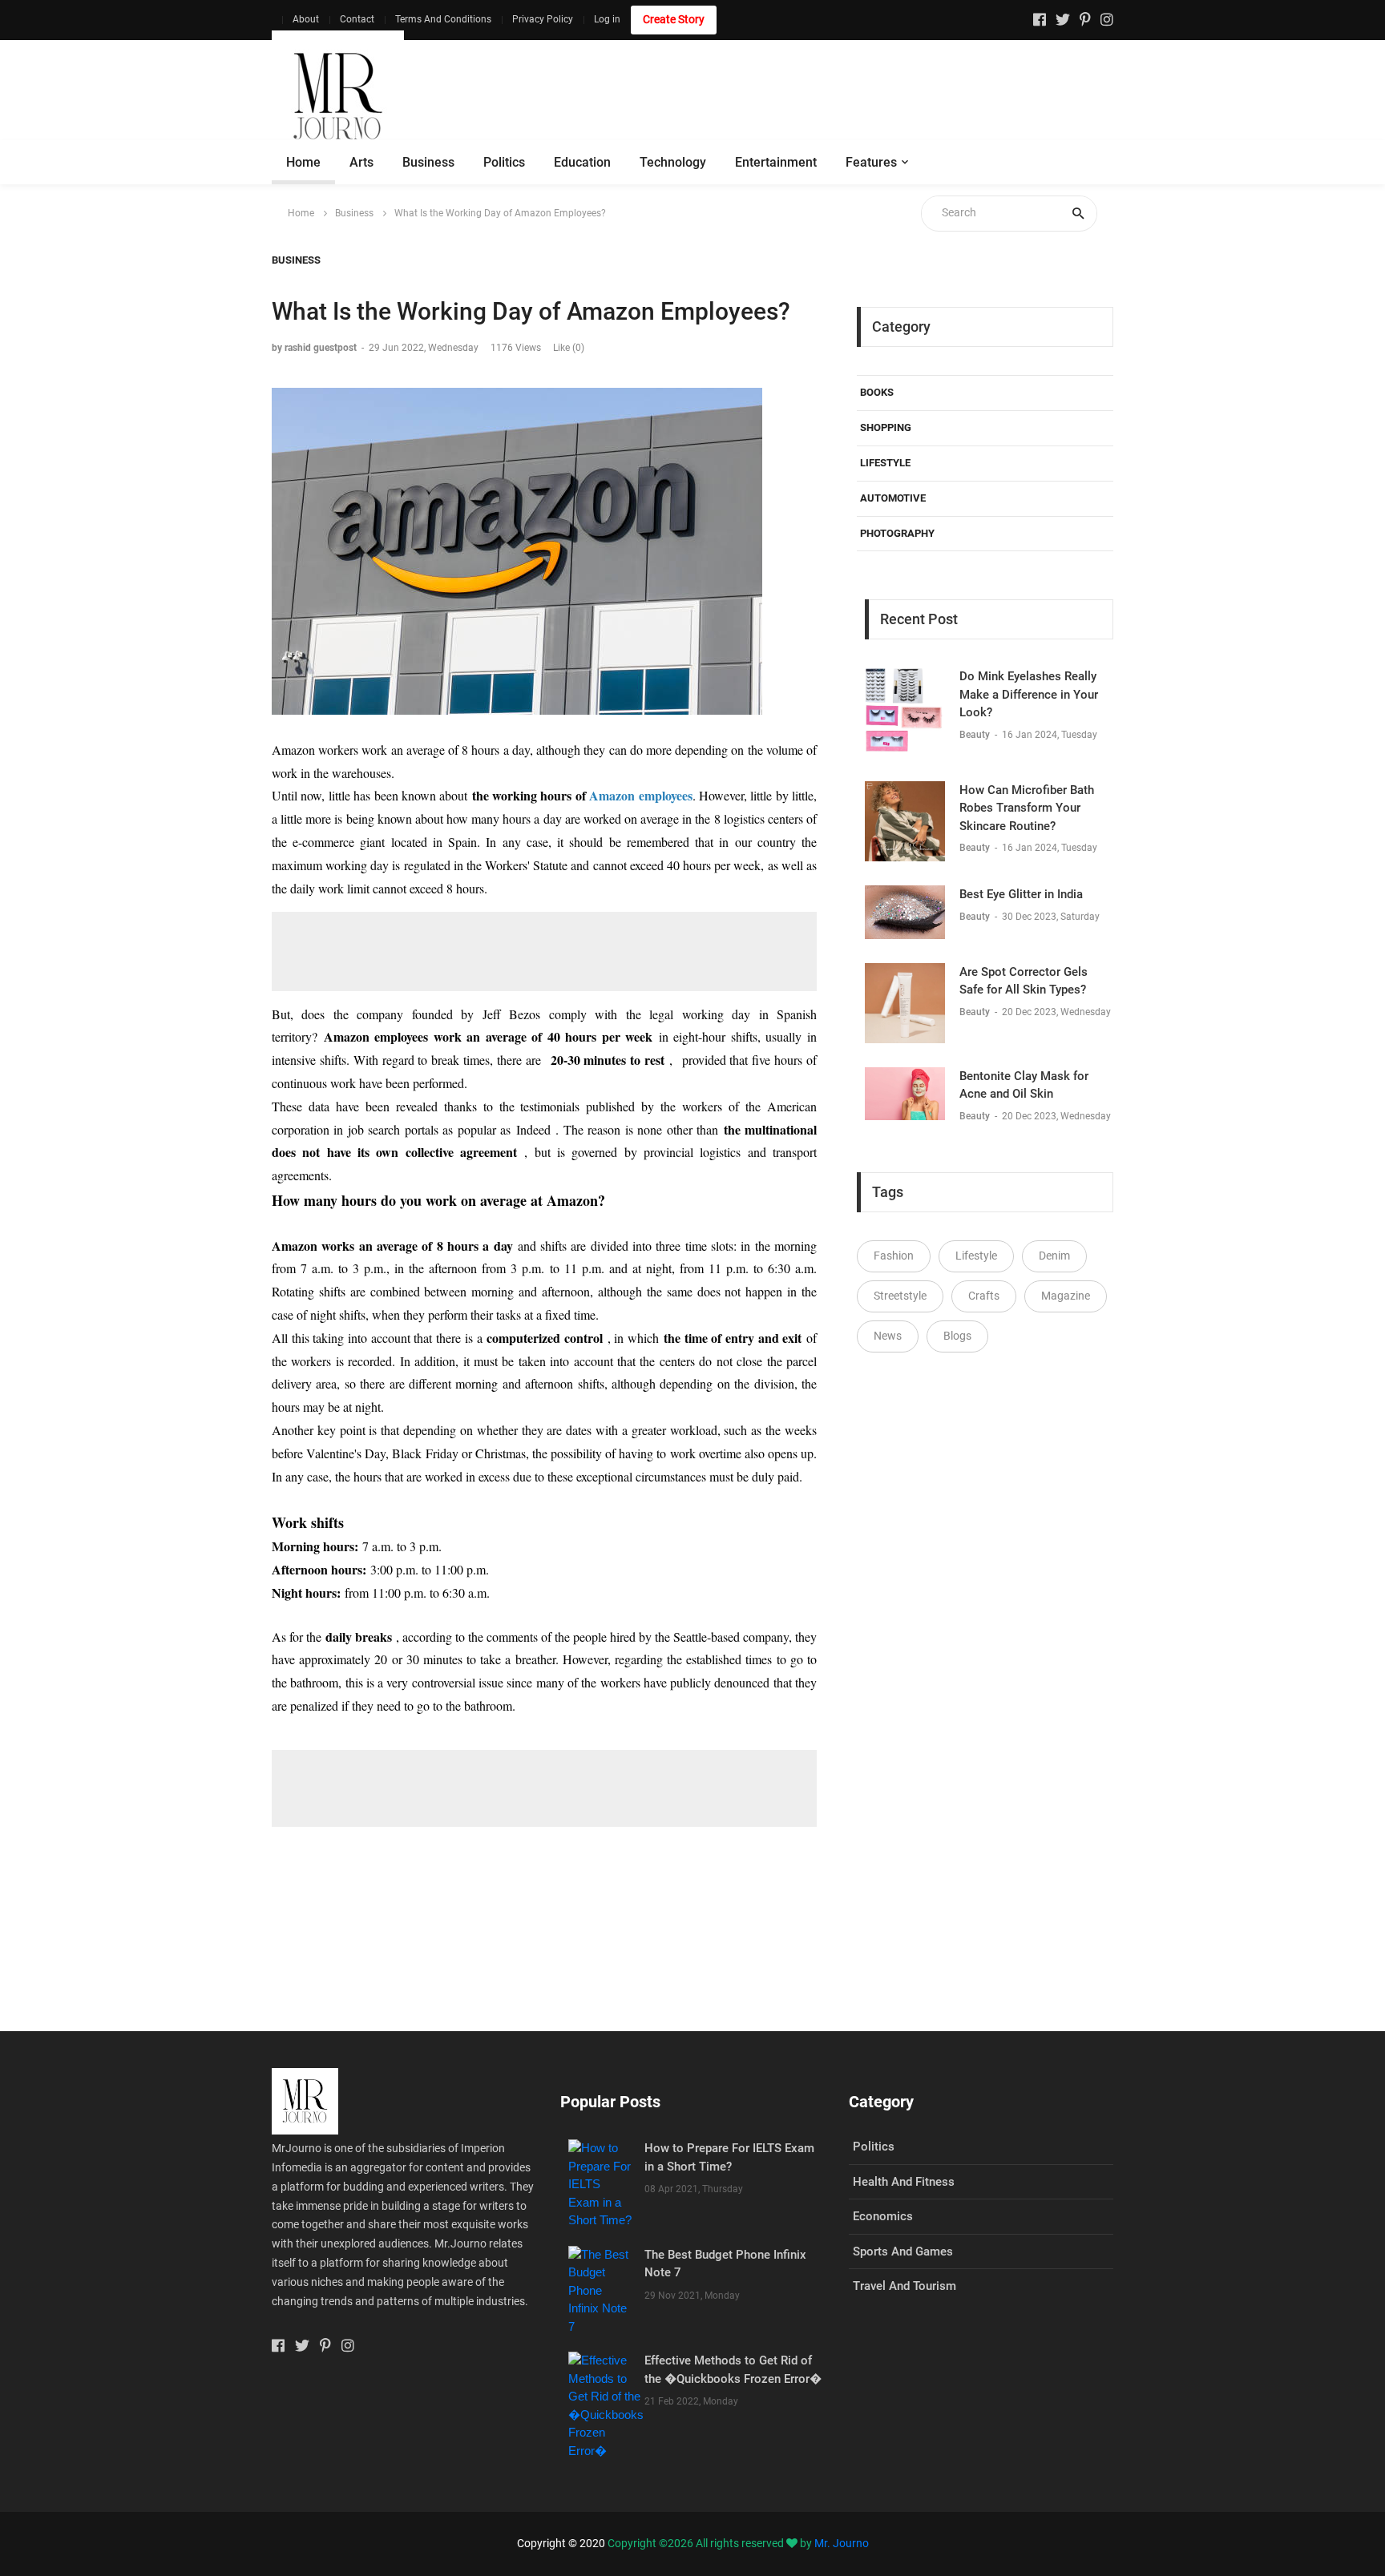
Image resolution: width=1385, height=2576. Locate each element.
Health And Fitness (904, 2182)
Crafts (984, 1296)
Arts (361, 162)
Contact (357, 19)
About (306, 19)
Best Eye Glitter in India (1021, 894)
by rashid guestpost (314, 348)
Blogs (957, 1336)
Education (582, 162)
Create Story (674, 19)
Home (303, 162)
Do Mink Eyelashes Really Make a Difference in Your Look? (1029, 694)
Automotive (893, 498)
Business (428, 162)
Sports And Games (903, 2251)
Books (877, 392)
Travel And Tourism (904, 2286)
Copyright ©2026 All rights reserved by (711, 2543)
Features (871, 162)
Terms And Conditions (443, 19)
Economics (883, 2216)
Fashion (894, 1256)
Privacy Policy (543, 19)
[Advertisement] (822, 96)
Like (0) (569, 348)
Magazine (1066, 1296)
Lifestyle (885, 463)
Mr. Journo (842, 2543)
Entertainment (776, 162)
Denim (1054, 1256)
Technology (673, 162)
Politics (504, 162)
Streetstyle (900, 1296)
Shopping (886, 427)
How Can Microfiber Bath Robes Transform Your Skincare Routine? (1027, 808)
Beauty (976, 735)
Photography (897, 533)
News (888, 1336)
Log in (607, 19)
